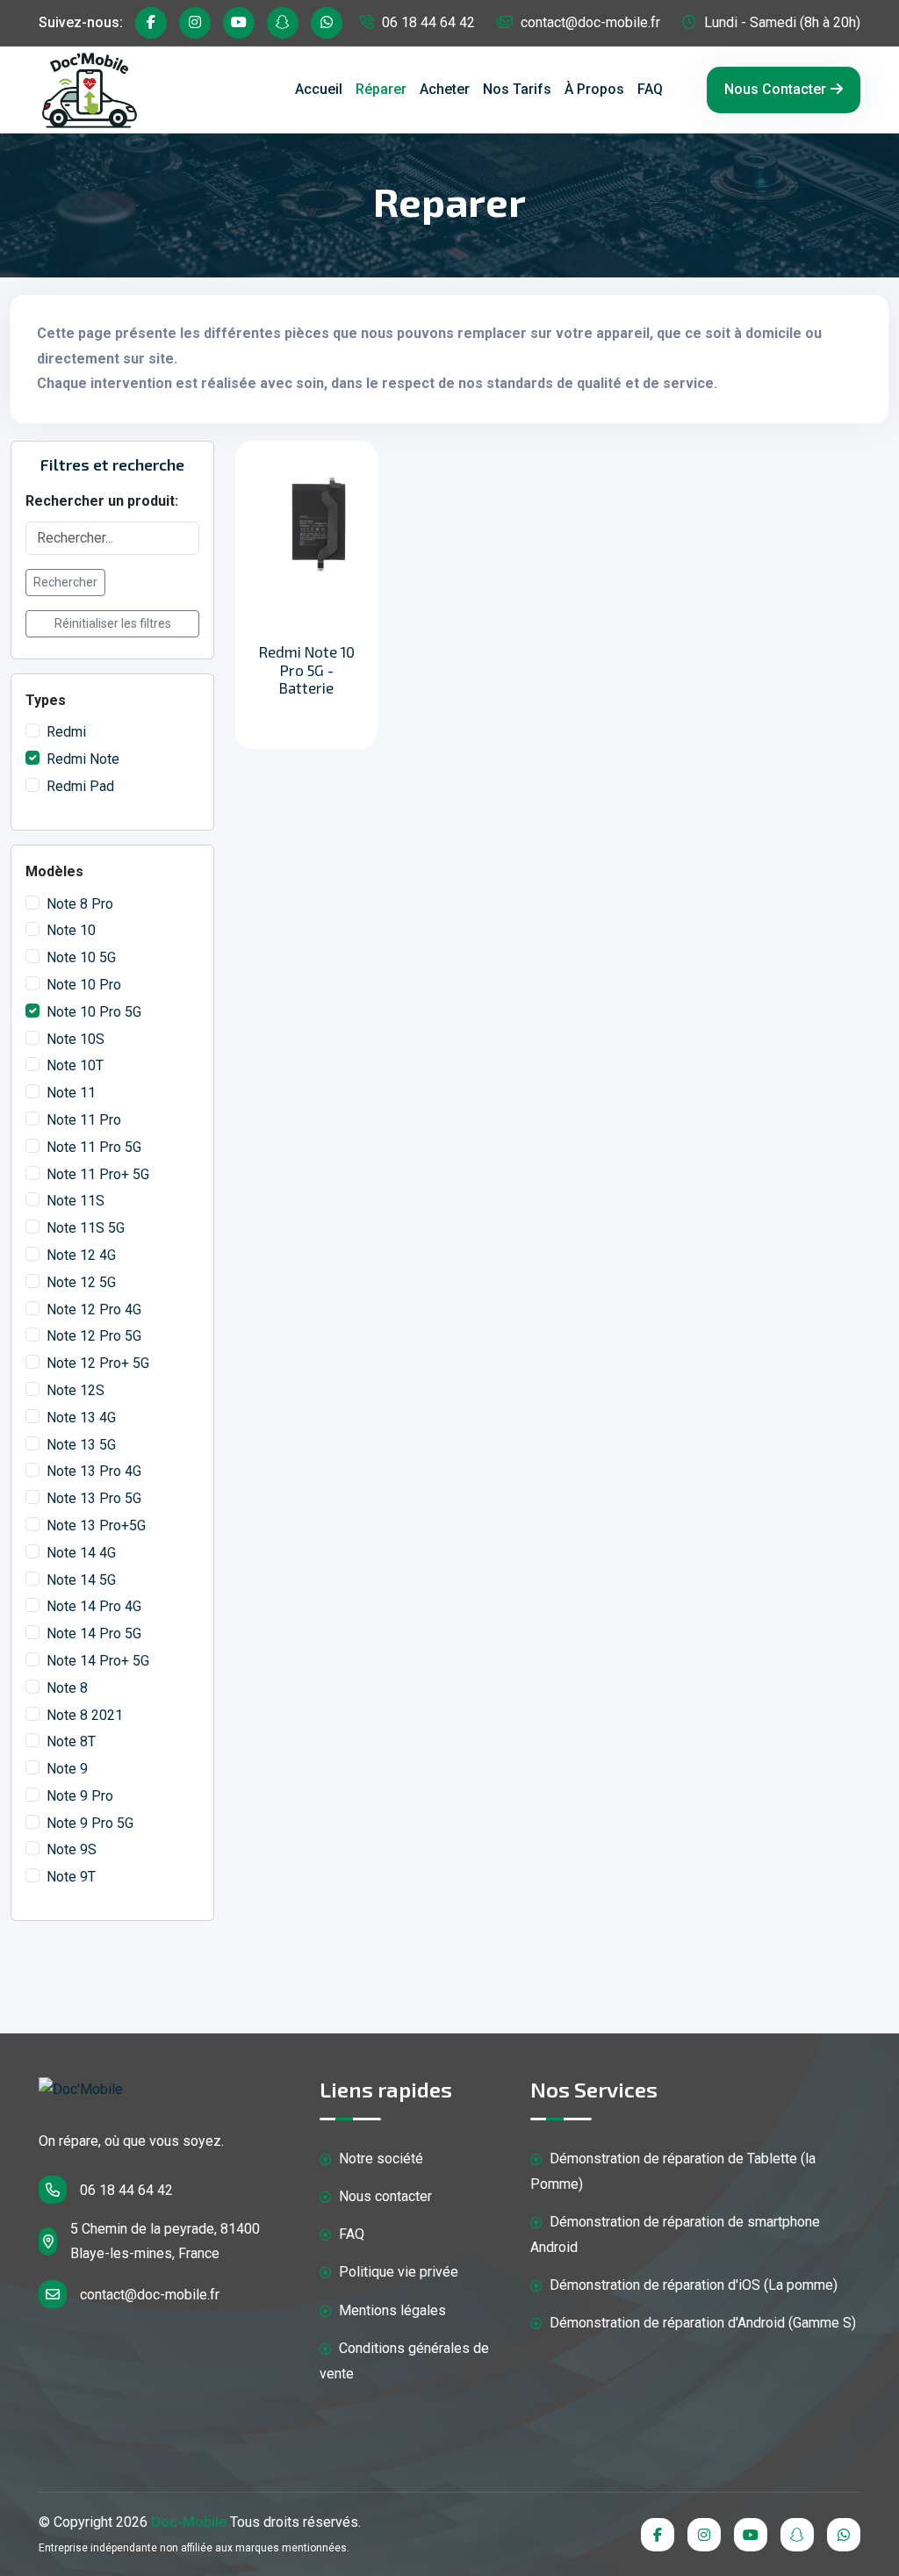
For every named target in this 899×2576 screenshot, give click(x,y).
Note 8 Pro (80, 904)
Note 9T (71, 1877)
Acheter (445, 89)
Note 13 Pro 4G (94, 1471)
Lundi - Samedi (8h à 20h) (780, 22)
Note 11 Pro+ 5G (98, 1174)
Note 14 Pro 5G (94, 1633)
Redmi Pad (80, 786)
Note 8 (67, 1688)
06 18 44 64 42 (427, 22)
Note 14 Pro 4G (94, 1606)
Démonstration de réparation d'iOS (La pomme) (692, 2285)
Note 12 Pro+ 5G (98, 1363)
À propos (594, 89)
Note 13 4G (81, 1418)
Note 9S (72, 1849)
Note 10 (71, 930)
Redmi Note (83, 759)
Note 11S (76, 1201)
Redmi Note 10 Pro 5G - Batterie (307, 669)
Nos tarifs (517, 89)
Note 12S (76, 1390)
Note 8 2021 (85, 1715)
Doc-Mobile (189, 2522)
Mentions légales (391, 2310)
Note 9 (67, 1769)
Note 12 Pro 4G (94, 1310)
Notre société (379, 2159)
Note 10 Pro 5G (94, 1012)
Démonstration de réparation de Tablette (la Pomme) (673, 2171)
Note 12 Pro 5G (94, 1336)
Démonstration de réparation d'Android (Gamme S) (701, 2323)
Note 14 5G (81, 1580)
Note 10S (76, 1039)
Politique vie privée (397, 2272)
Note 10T (75, 1065)
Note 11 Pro (84, 1120)
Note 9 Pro (80, 1796)
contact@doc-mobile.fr (589, 22)
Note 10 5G (81, 957)
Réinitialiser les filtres (113, 623)
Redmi (66, 732)
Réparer (381, 89)
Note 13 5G (81, 1445)
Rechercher (65, 582)
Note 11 (71, 1093)
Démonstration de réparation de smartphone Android (675, 2234)
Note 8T (71, 1741)
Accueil (319, 89)
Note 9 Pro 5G (90, 1823)
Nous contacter (775, 89)
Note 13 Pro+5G (96, 1525)
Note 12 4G (81, 1255)
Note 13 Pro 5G (94, 1498)
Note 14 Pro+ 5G (98, 1661)
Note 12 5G (81, 1282)
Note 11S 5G (86, 1228)
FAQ (650, 89)
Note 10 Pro (84, 985)
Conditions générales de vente (404, 2361)
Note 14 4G (81, 1553)
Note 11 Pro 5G (94, 1147)
